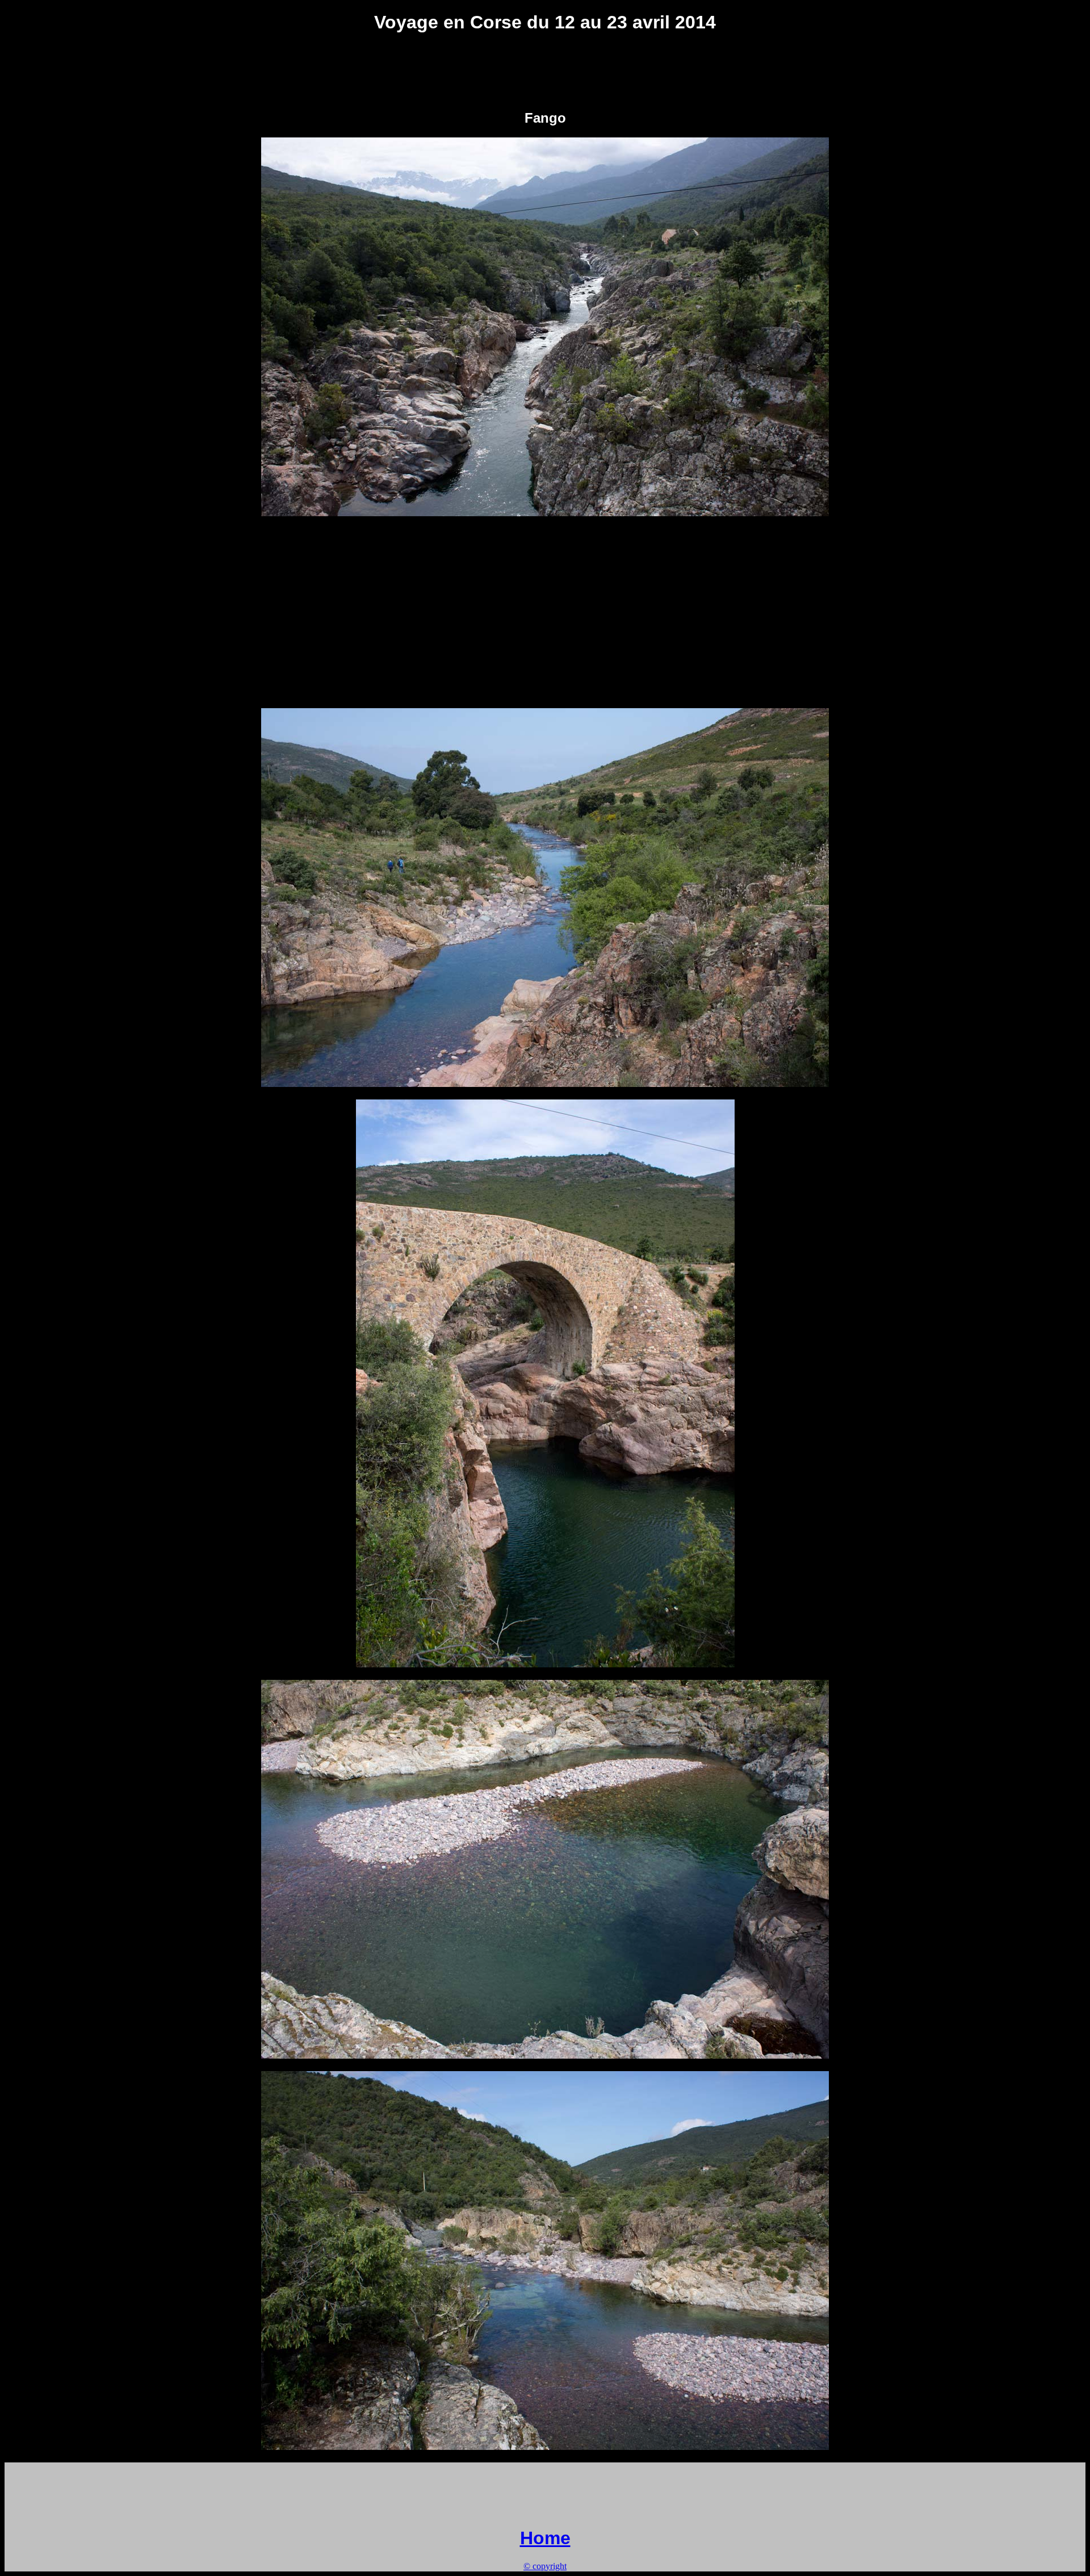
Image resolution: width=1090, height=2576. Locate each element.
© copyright (545, 2566)
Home (545, 2538)
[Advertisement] (545, 71)
